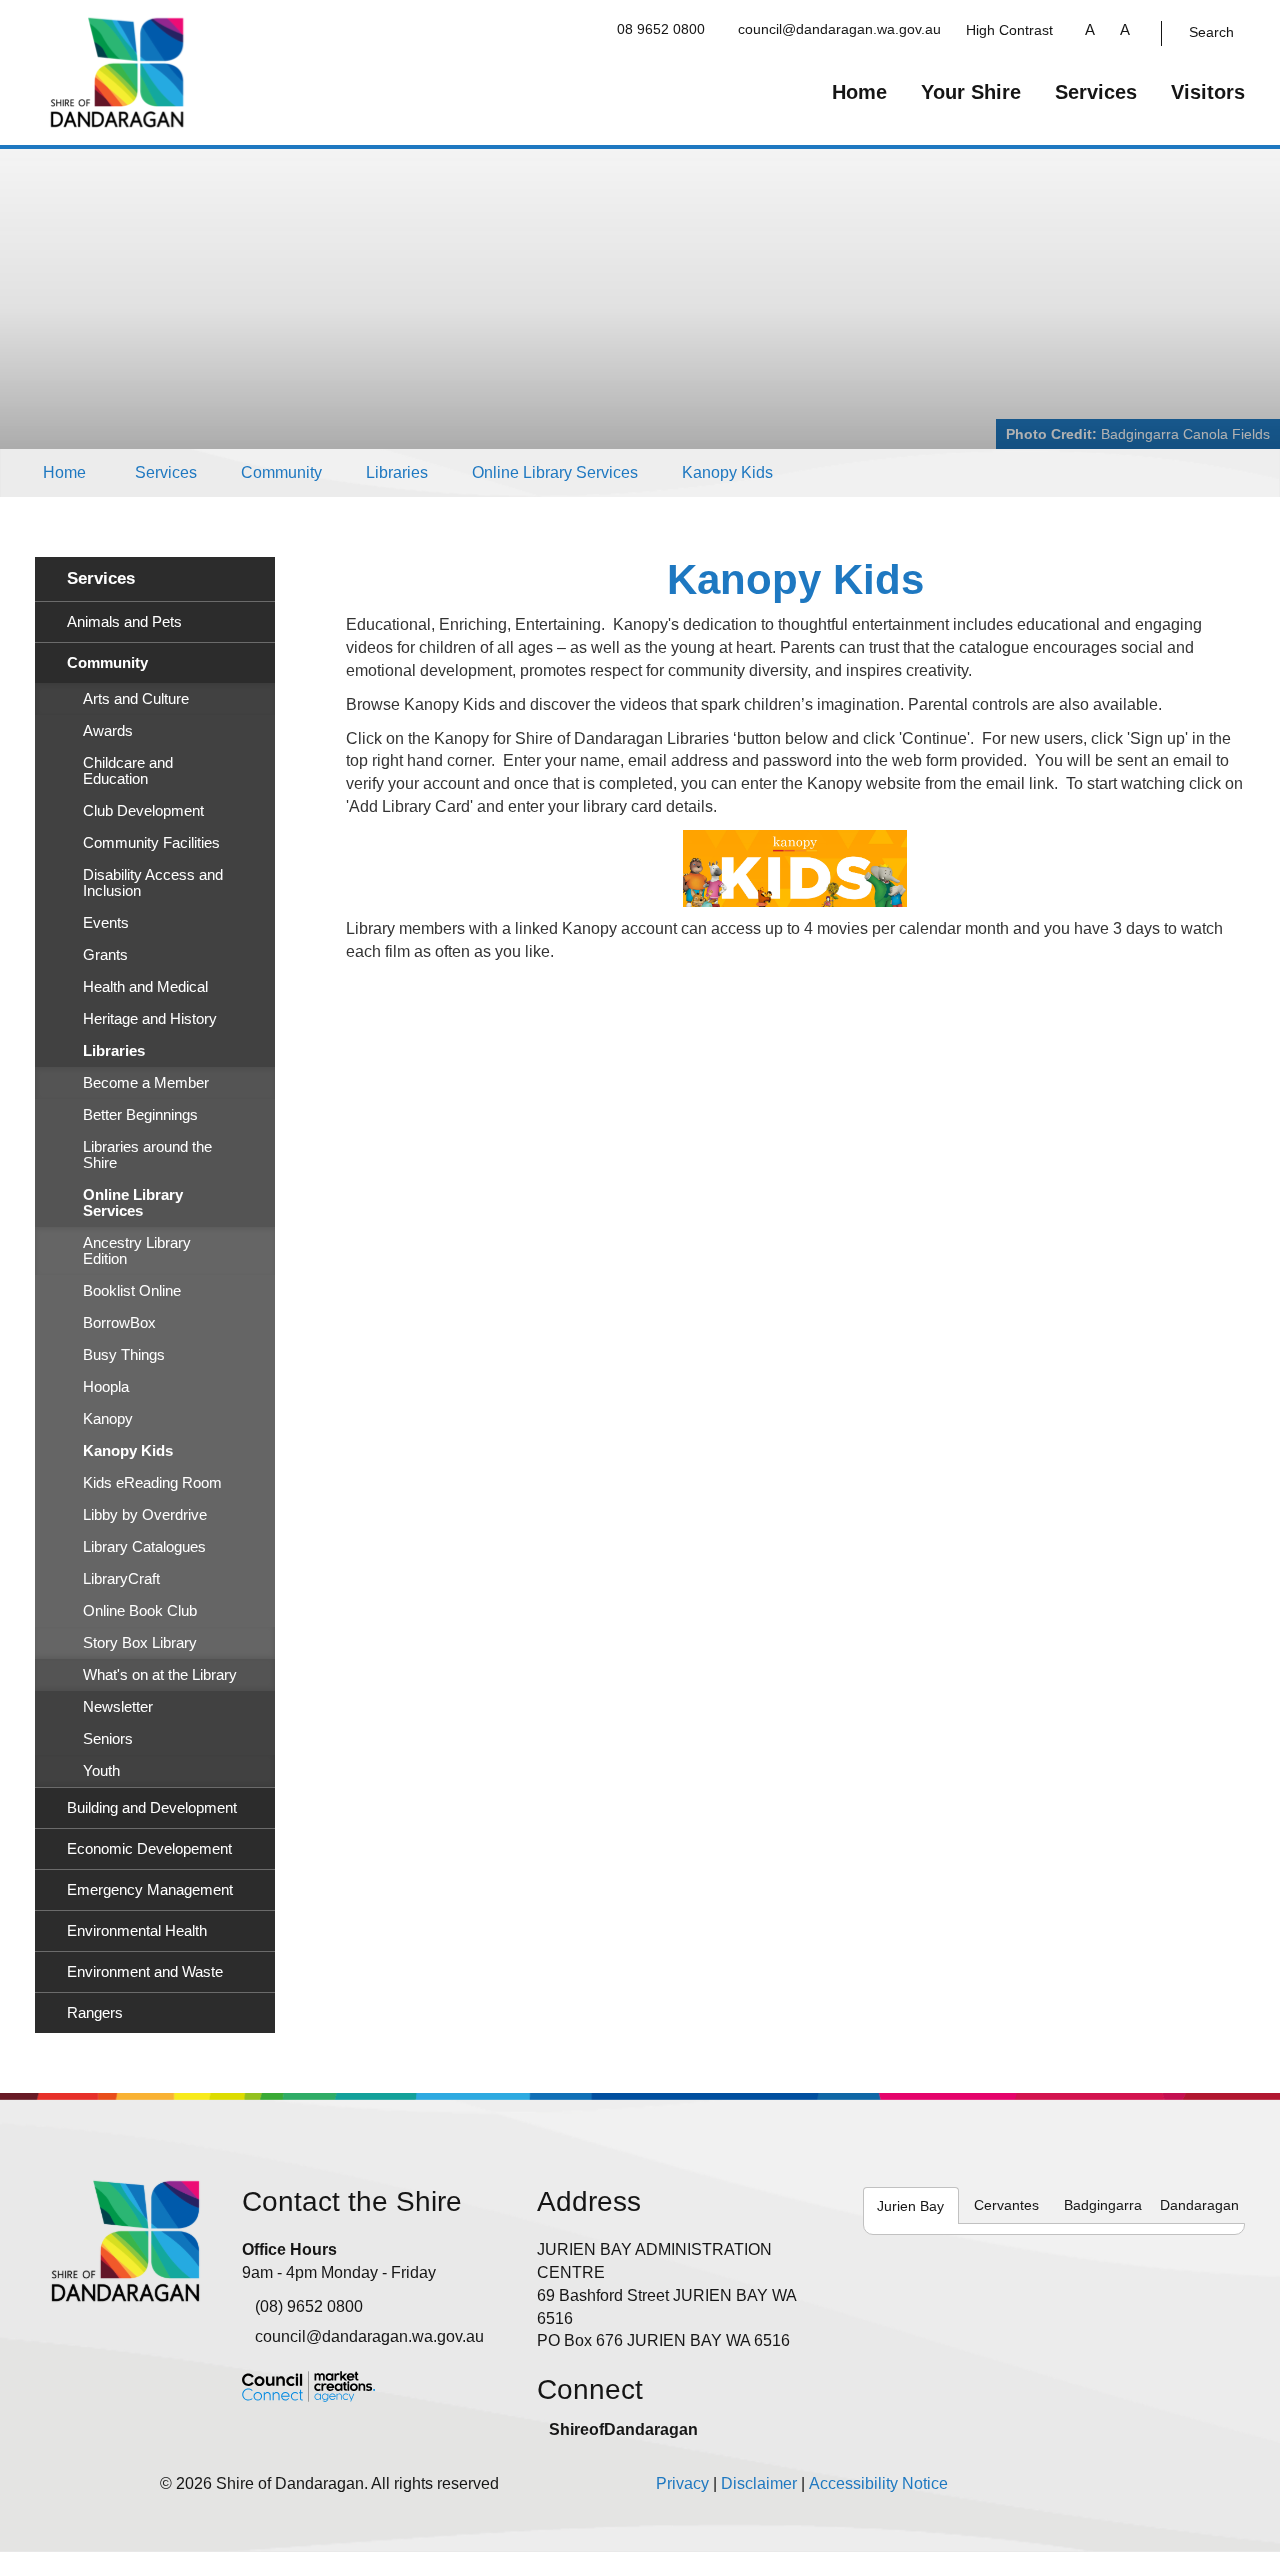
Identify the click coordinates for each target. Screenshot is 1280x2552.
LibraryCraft (121, 1579)
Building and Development (152, 1808)
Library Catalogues (144, 1547)
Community (281, 472)
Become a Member (146, 1083)
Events (106, 923)
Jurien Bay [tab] (910, 2206)
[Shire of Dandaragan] (117, 71)
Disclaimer (759, 2483)
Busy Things (124, 1355)
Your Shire (971, 92)
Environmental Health (137, 1931)
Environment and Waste (145, 1972)
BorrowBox (119, 1323)
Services (1096, 92)
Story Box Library (140, 1643)
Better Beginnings (140, 1115)
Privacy (682, 2483)
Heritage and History (150, 1019)
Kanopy (108, 1419)
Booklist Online (132, 1291)
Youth (101, 1771)
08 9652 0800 (661, 29)
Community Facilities (151, 843)
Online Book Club (140, 1611)
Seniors (108, 1739)
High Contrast (1009, 30)
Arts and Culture (136, 699)
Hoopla (106, 1387)
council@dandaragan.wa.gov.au (839, 29)
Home (859, 92)
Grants (105, 955)
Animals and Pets (124, 622)
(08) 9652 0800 (309, 2306)
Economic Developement (149, 1849)
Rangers (95, 2013)
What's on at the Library (160, 1675)
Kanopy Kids (727, 472)
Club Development (143, 811)
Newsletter (118, 1707)
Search (1211, 32)
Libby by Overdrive (145, 1515)
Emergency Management (150, 1890)
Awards (108, 731)
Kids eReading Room (152, 1483)
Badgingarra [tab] (1103, 2205)
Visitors (1208, 92)
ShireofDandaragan (623, 2429)
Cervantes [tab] (1006, 2205)
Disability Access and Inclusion (153, 883)
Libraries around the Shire (147, 1155)
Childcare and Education (128, 771)
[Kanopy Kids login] (796, 868)
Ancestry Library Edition (137, 1251)
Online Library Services (555, 472)
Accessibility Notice (878, 2483)
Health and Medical (145, 987)
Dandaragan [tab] (1199, 2205)
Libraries (397, 472)
